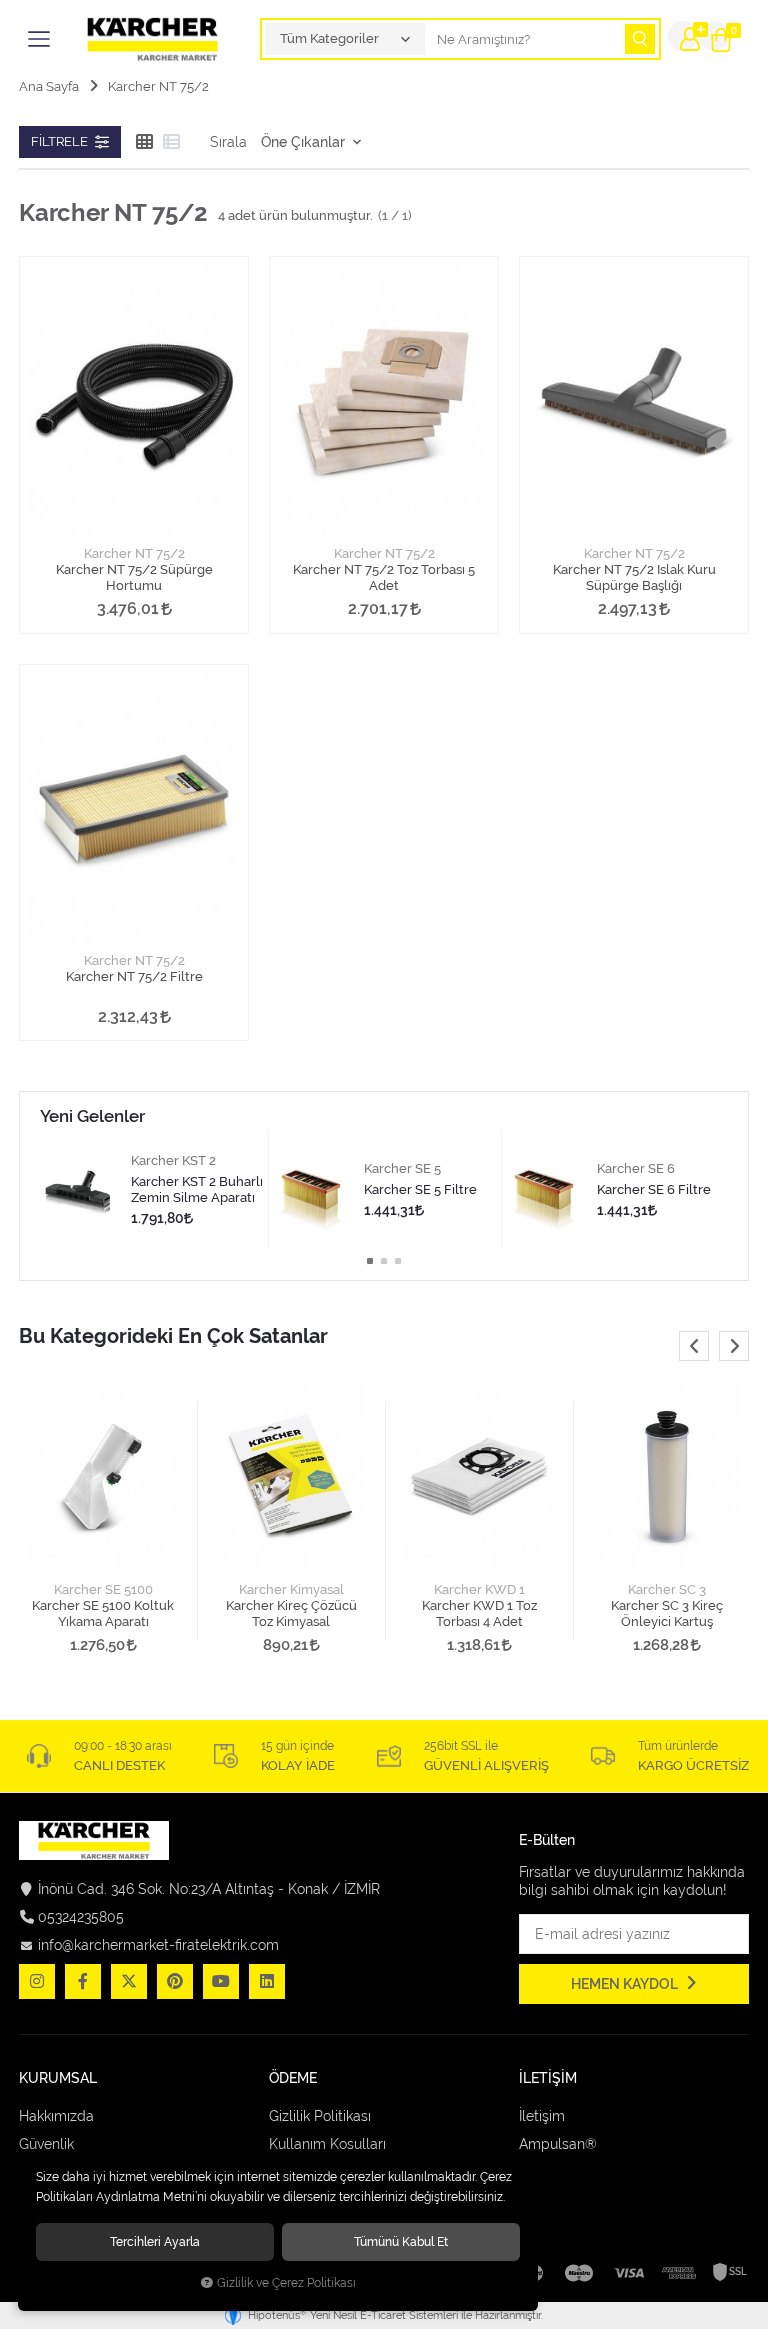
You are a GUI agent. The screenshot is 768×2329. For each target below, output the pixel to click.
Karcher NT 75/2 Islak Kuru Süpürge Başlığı (634, 577)
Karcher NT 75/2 (134, 553)
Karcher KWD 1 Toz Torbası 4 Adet (479, 1613)
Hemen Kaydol (626, 1984)
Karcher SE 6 (636, 1168)
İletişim (542, 2116)
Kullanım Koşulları (327, 2144)
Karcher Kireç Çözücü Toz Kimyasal (291, 1613)
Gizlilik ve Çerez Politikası (286, 2283)
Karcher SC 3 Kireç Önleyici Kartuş (667, 1613)
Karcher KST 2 (173, 1160)
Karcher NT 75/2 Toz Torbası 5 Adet (384, 577)
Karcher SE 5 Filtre (420, 1189)
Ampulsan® (558, 2144)
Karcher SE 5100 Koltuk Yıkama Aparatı (103, 1613)
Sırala (228, 142)
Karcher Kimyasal (291, 1589)
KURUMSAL (58, 2078)
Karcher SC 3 (667, 1589)
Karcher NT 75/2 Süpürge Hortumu (134, 577)
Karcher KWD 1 (479, 1589)
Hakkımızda (56, 2116)
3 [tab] (398, 1261)
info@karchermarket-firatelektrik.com (158, 1945)
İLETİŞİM (548, 2078)
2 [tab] (384, 1261)
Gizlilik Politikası (320, 2116)
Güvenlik (46, 2144)
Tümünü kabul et (401, 2241)
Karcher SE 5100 (103, 1589)
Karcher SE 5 (402, 1168)
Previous (694, 1346)
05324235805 (81, 1917)
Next (734, 1346)
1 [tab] (370, 1261)
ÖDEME (293, 2078)
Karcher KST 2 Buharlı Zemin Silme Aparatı (197, 1189)
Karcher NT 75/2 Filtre (134, 976)
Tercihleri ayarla (155, 2241)
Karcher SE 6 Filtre (654, 1189)
